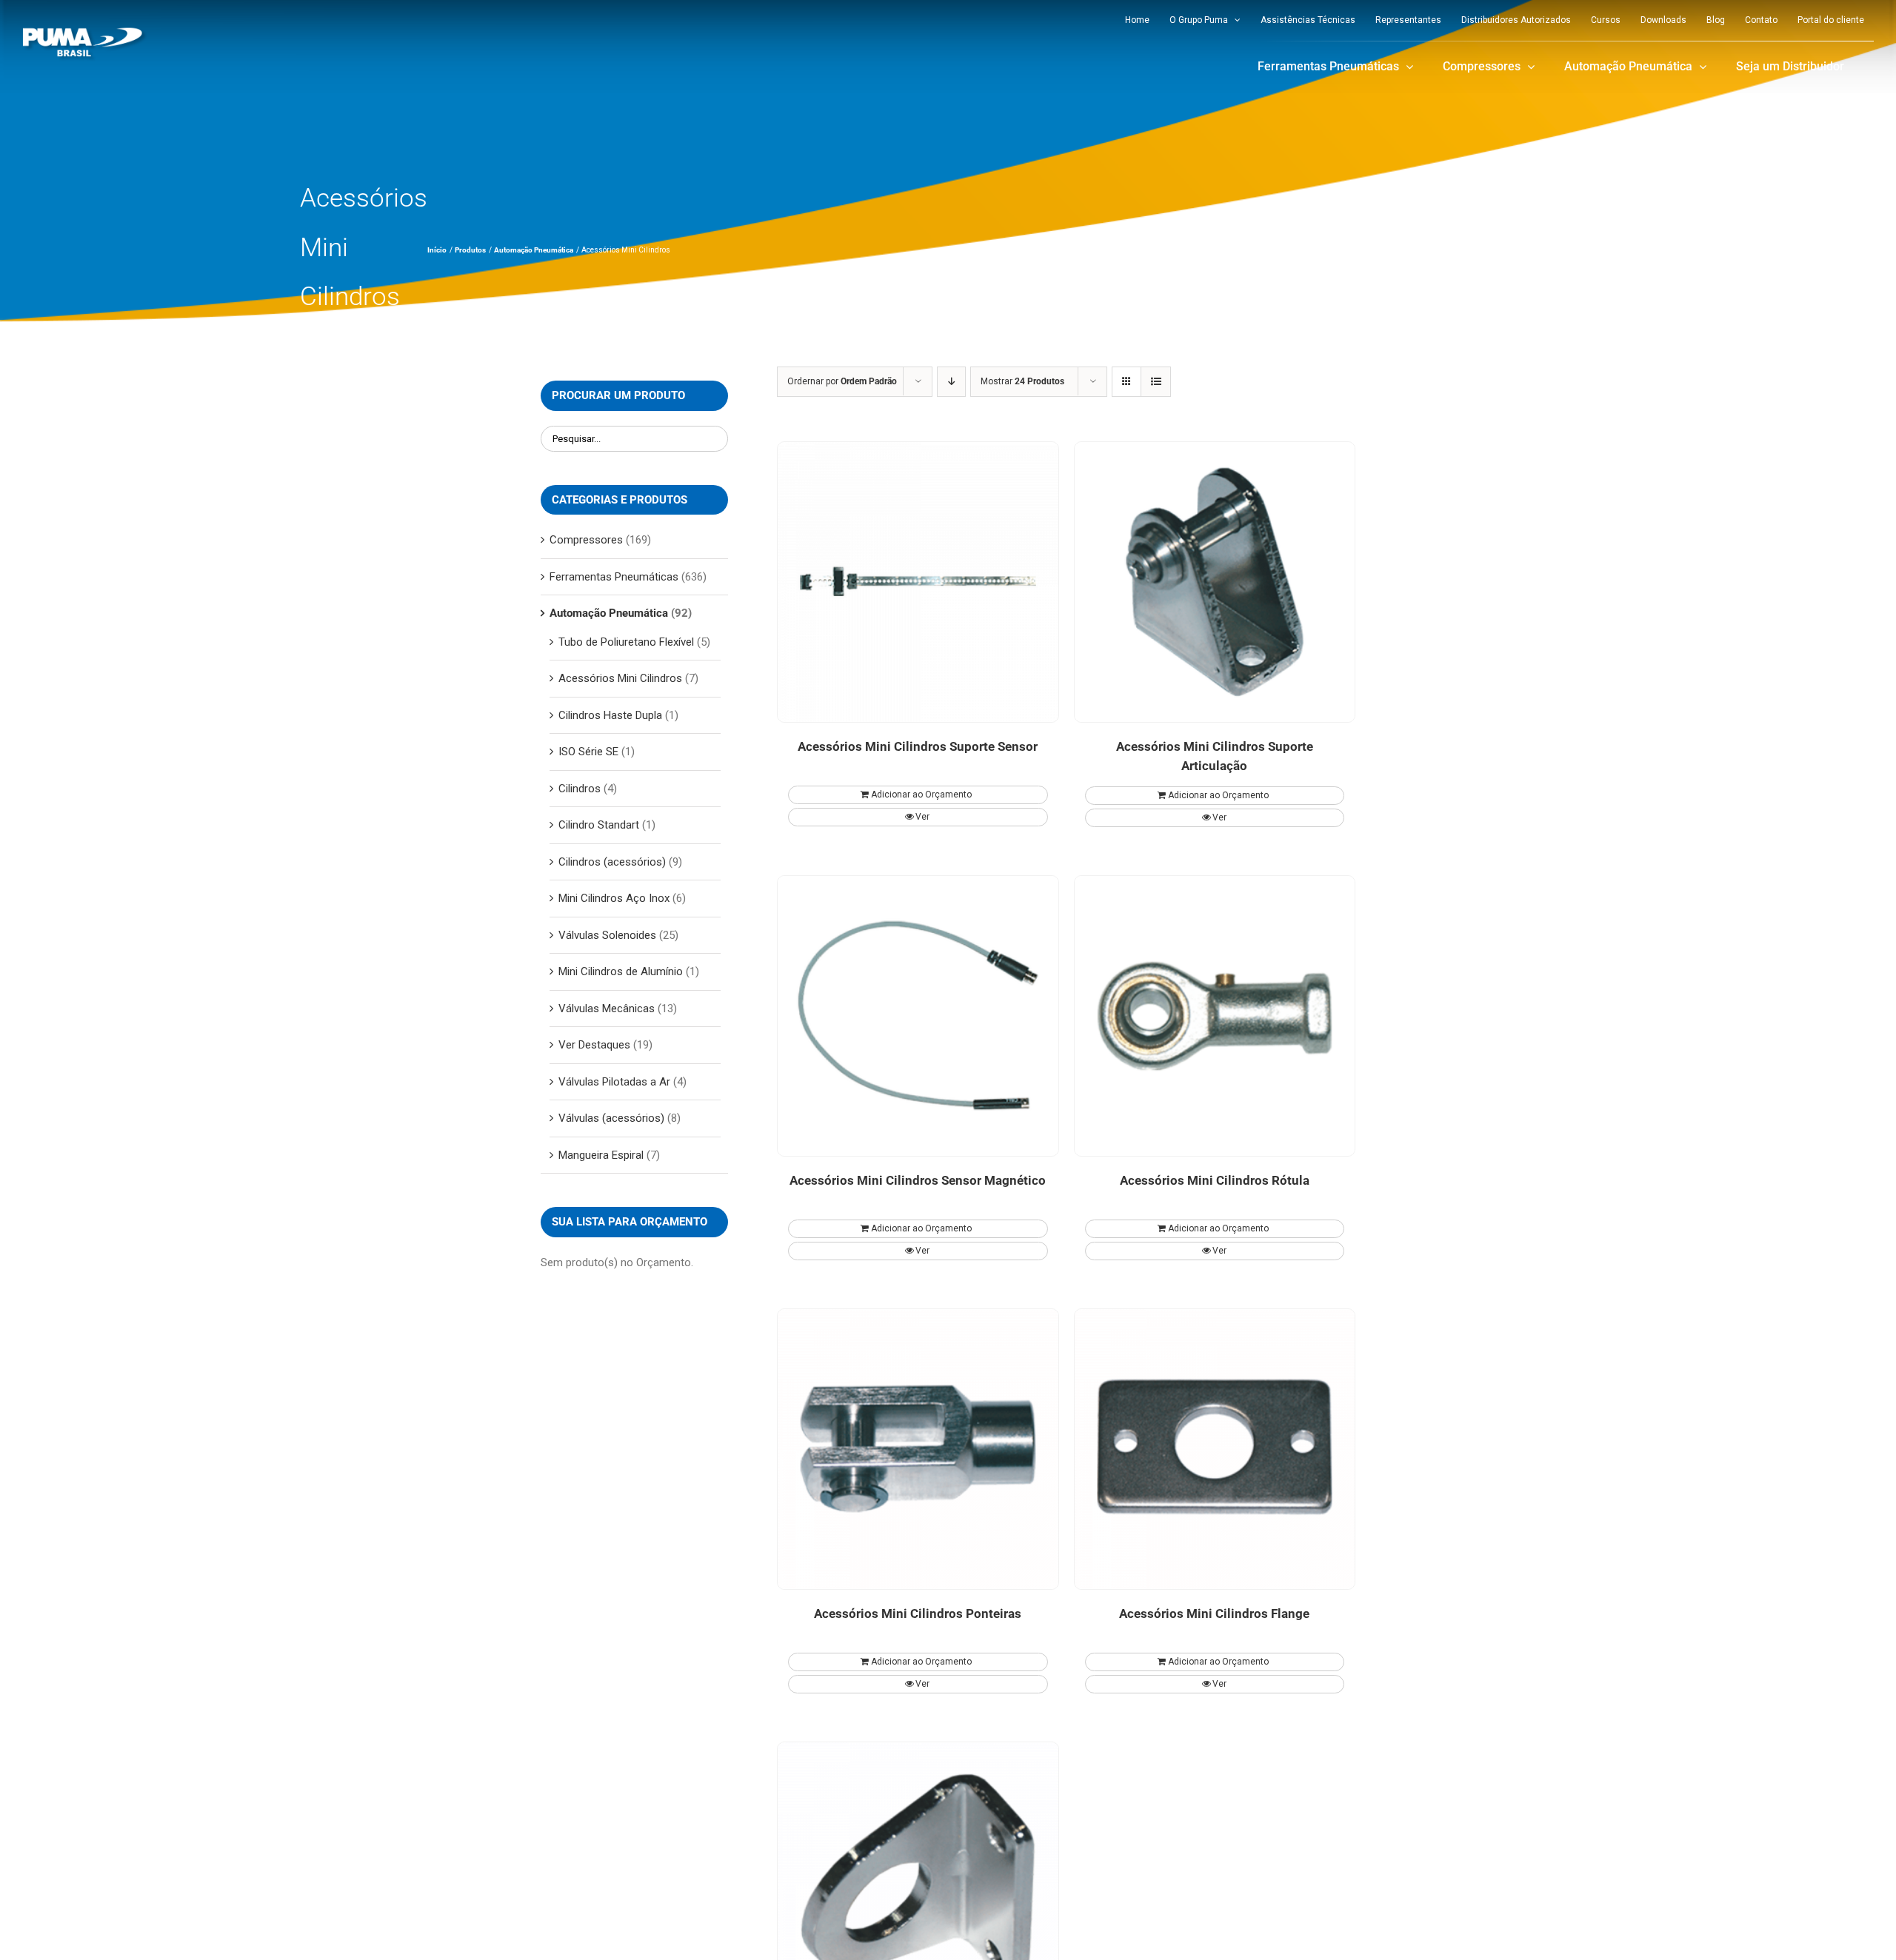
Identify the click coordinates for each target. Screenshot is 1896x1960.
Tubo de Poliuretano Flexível (626, 642)
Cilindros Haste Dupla (610, 715)
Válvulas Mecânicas (607, 1009)
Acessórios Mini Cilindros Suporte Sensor (918, 746)
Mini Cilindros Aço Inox (614, 898)
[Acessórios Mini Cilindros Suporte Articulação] (1215, 582)
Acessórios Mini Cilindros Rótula (1215, 1180)
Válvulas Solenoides (607, 935)
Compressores (586, 540)
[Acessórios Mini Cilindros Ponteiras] (918, 1449)
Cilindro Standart (599, 825)
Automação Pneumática (609, 613)
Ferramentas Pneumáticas (614, 577)
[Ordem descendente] (951, 382)
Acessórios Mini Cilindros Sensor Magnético (918, 1180)
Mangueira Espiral (601, 1155)
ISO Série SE (588, 752)
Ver (922, 817)
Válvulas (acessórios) (611, 1118)
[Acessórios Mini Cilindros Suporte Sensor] (918, 582)
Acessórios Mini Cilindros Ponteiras (918, 1613)
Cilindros (580, 789)
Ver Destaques (594, 1045)
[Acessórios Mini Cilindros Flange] (1215, 1449)
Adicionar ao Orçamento (921, 795)
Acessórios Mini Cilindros (620, 678)
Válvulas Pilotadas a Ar (614, 1082)
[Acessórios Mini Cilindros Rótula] (1215, 1016)
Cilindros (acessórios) (612, 862)
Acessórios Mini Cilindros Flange (1214, 1613)
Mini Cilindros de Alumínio (621, 971)
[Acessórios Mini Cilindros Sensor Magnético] (918, 1016)
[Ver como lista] (1156, 382)
